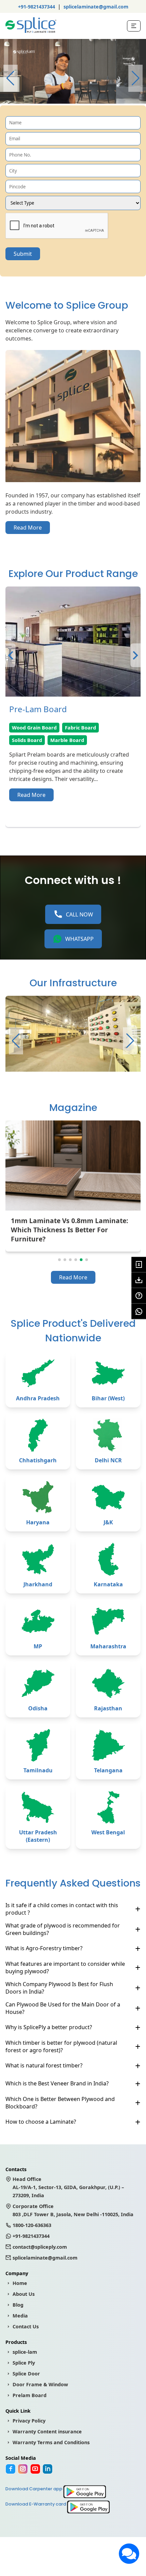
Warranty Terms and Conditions (51, 2442)
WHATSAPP (79, 939)
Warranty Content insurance (47, 2431)
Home (20, 2283)
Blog (18, 2305)
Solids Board (27, 740)
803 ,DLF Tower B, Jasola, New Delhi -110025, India (73, 2210)
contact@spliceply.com (40, 2247)
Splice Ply (24, 2363)
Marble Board (67, 740)
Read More (28, 528)
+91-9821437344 (36, 7)
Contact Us (26, 2326)
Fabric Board (80, 728)
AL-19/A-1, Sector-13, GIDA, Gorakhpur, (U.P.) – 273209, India (68, 2187)
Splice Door (26, 2374)
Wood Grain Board (34, 728)
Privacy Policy (29, 2421)
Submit (23, 254)
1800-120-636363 (32, 2225)
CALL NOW (79, 914)
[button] (135, 78)
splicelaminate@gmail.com (96, 7)
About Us (24, 2294)
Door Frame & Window (40, 2384)
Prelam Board (30, 2395)
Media (20, 2316)
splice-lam (25, 2352)
